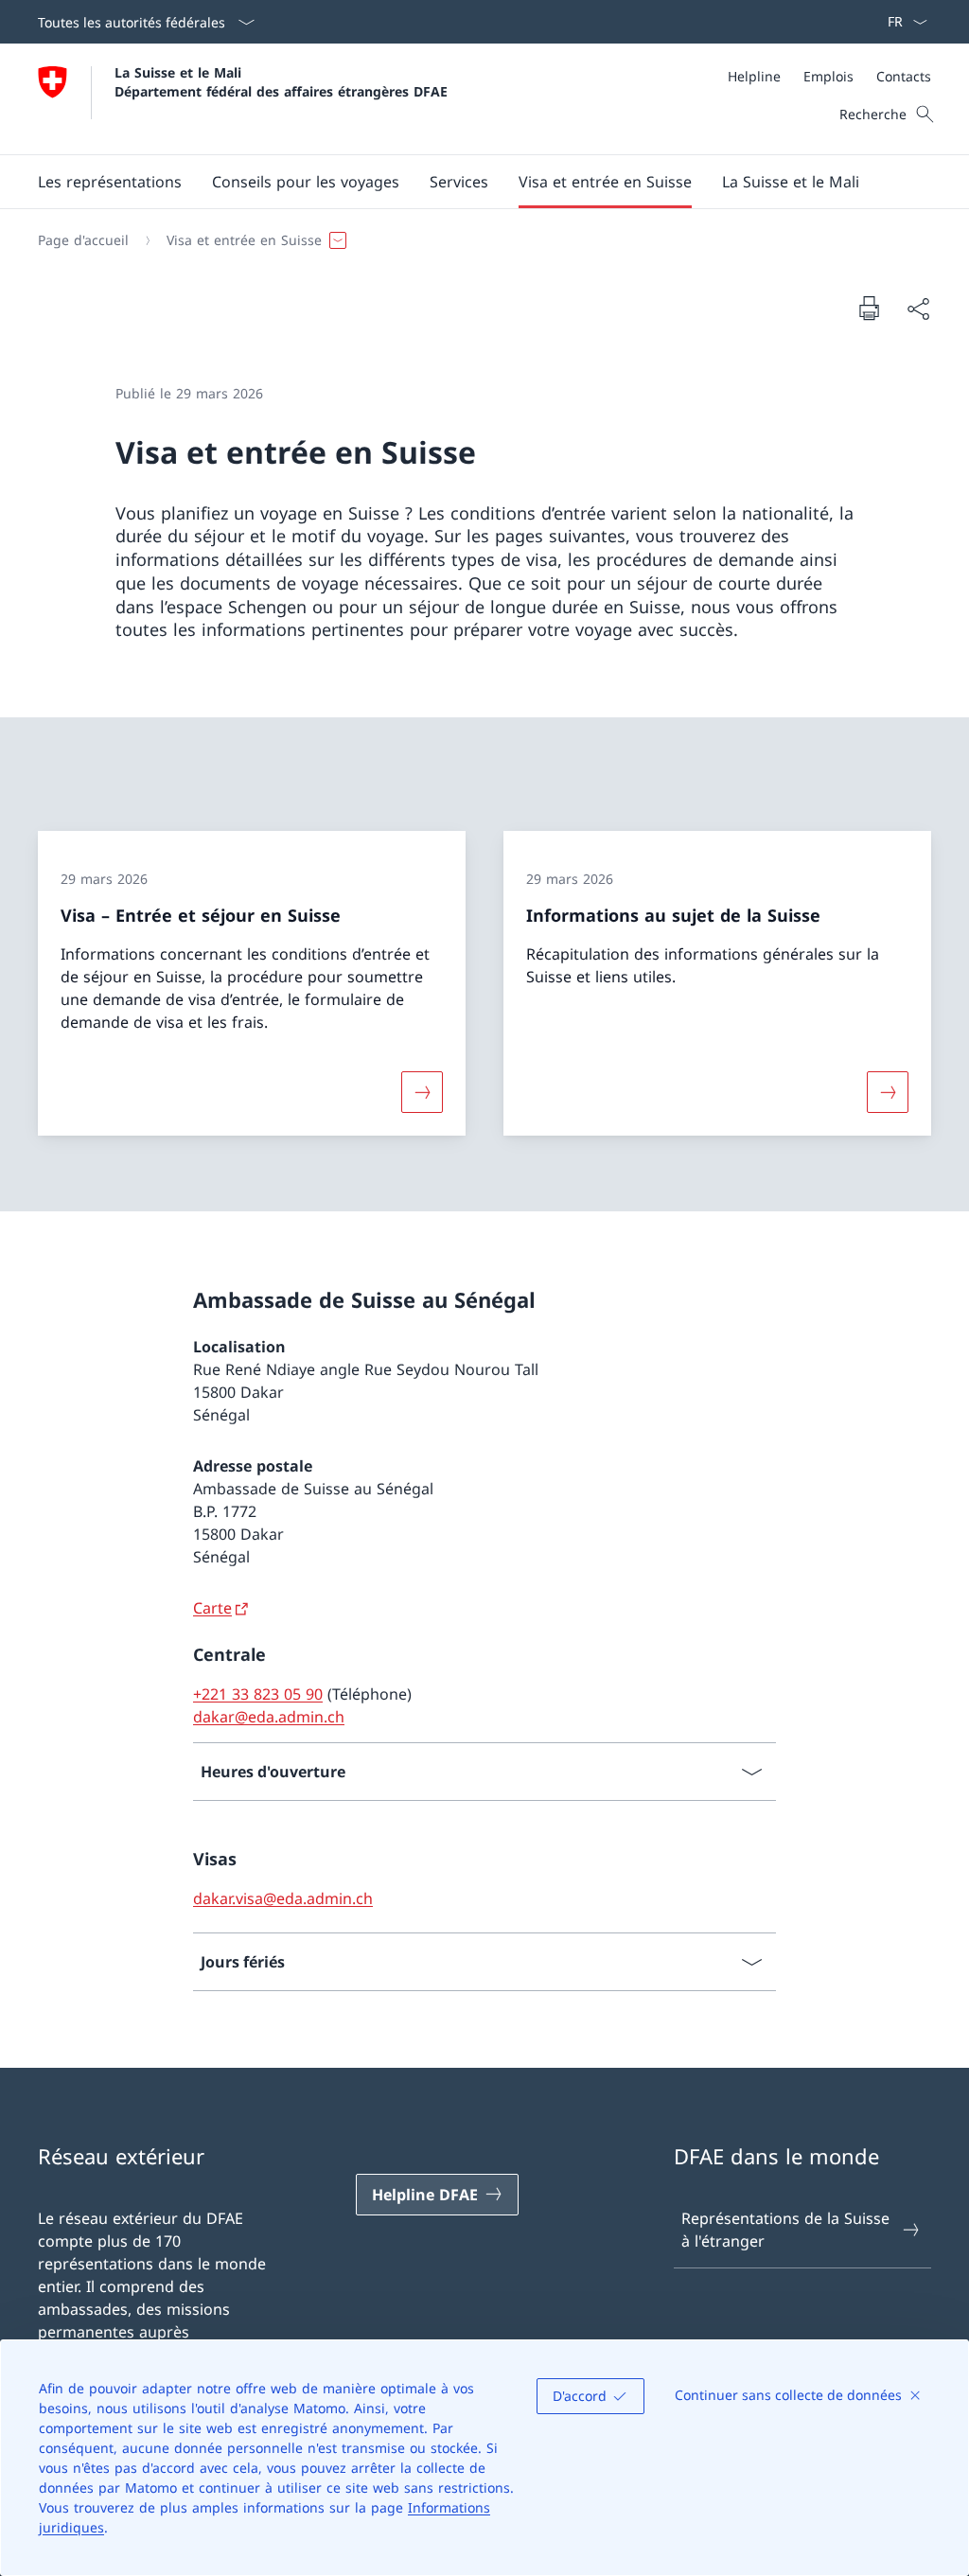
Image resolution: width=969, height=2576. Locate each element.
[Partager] (918, 309)
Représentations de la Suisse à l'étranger (785, 2230)
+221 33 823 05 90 (258, 1694)
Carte (212, 1608)
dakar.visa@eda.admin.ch (283, 1898)
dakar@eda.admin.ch (269, 1717)
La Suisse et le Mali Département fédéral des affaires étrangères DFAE (281, 81)
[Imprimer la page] (869, 308)
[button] (110, 182)
